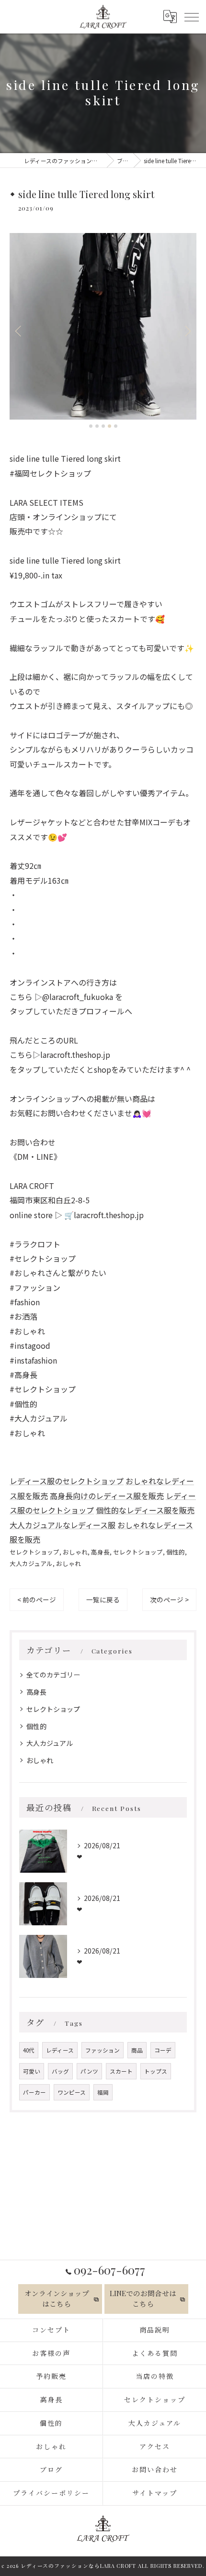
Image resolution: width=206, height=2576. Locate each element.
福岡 (103, 2092)
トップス (156, 2071)
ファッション (103, 2050)
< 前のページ (37, 1599)
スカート (121, 2071)
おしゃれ (75, 1552)
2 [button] (97, 426)
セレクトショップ (34, 1552)
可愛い (32, 2071)
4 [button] (109, 426)
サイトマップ (155, 2493)
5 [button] (116, 426)
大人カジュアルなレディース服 (63, 1525)
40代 (29, 2050)
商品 (137, 2050)
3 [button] (103, 426)
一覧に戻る (103, 1599)
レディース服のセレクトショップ (67, 1481)
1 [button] (91, 426)
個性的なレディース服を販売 (145, 1510)
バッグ (60, 2071)
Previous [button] (19, 331)
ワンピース (72, 2092)
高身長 (100, 1552)
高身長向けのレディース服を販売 (107, 1496)
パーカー (34, 2092)
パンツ (89, 2071)
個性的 (176, 1552)
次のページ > (169, 1599)
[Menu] (191, 16)
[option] (103, 326)
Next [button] (187, 331)
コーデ (163, 2050)
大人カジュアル (31, 1563)
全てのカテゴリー (53, 1675)
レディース (60, 2050)
